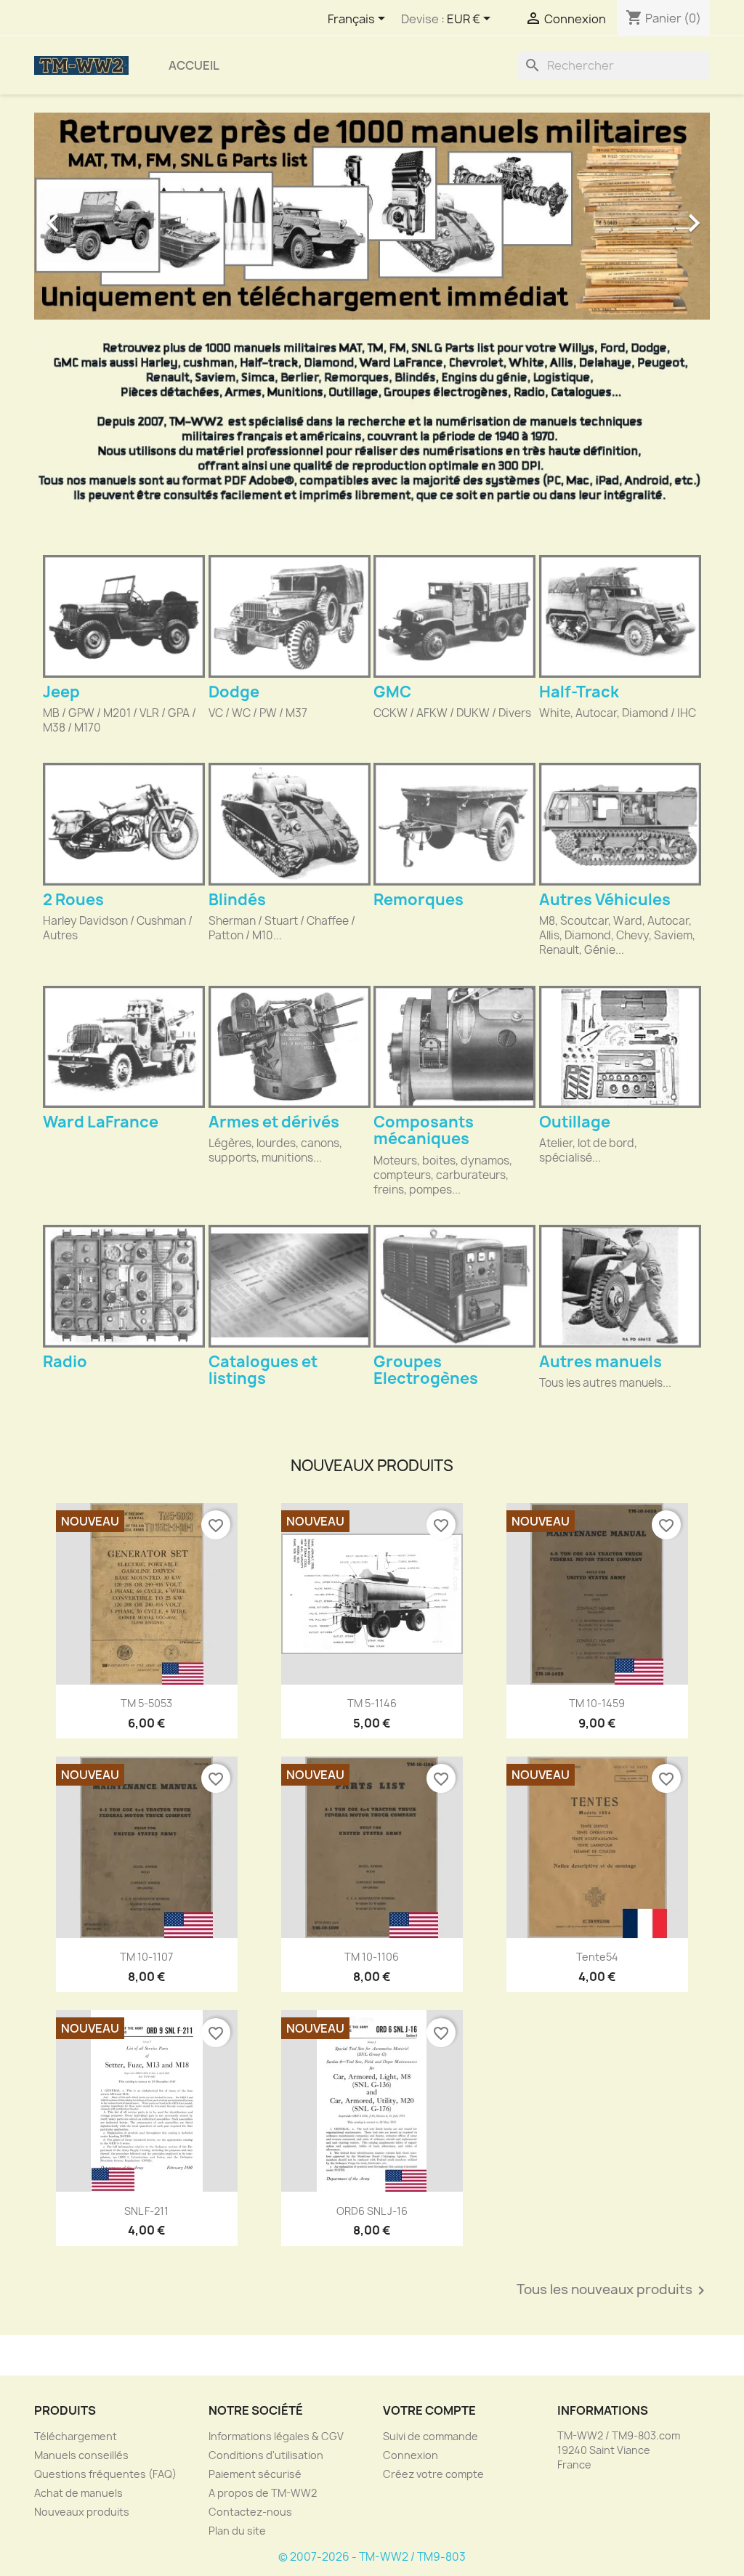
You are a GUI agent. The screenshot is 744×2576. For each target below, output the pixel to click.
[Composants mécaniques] (454, 1047)
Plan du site (237, 2531)
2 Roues (73, 900)
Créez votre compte (433, 2474)
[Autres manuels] (620, 1286)
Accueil (194, 65)
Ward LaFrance (101, 1122)
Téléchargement (76, 2436)
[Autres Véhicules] (620, 824)
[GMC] (454, 616)
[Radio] (124, 1286)
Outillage (575, 1122)
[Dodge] (290, 616)
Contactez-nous (250, 2512)
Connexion (411, 2455)
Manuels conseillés (81, 2455)
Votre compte (429, 2410)
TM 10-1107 (146, 1957)
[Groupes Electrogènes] (454, 1286)
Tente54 (597, 1957)
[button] (85, 216)
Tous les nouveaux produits (613, 2291)
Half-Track (579, 692)
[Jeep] (124, 616)
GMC (392, 692)
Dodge (234, 692)
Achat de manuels (78, 2493)
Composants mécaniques (424, 1130)
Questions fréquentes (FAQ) (105, 2474)
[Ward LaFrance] (124, 1047)
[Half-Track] (620, 616)
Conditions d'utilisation (266, 2455)
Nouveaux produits (82, 2512)
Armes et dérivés (274, 1122)
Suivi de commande (430, 2436)
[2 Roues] (124, 824)
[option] (372, 216)
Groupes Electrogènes (426, 1370)
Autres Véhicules (605, 900)
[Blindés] (290, 824)
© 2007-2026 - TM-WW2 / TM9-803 (372, 2557)
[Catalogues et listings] (290, 1286)
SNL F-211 (146, 2211)
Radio (65, 1362)
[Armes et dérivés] (290, 1047)
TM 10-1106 (372, 1957)
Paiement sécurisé (255, 2474)
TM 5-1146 (372, 1703)
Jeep (61, 692)
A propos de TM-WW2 (263, 2493)
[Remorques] (454, 824)
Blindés (237, 900)
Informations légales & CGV (276, 2436)
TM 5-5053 (146, 1703)
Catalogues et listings (263, 1370)
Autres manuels (601, 1362)
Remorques (418, 900)
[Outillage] (620, 1047)
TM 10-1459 (597, 1703)
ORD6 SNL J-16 (372, 2211)
